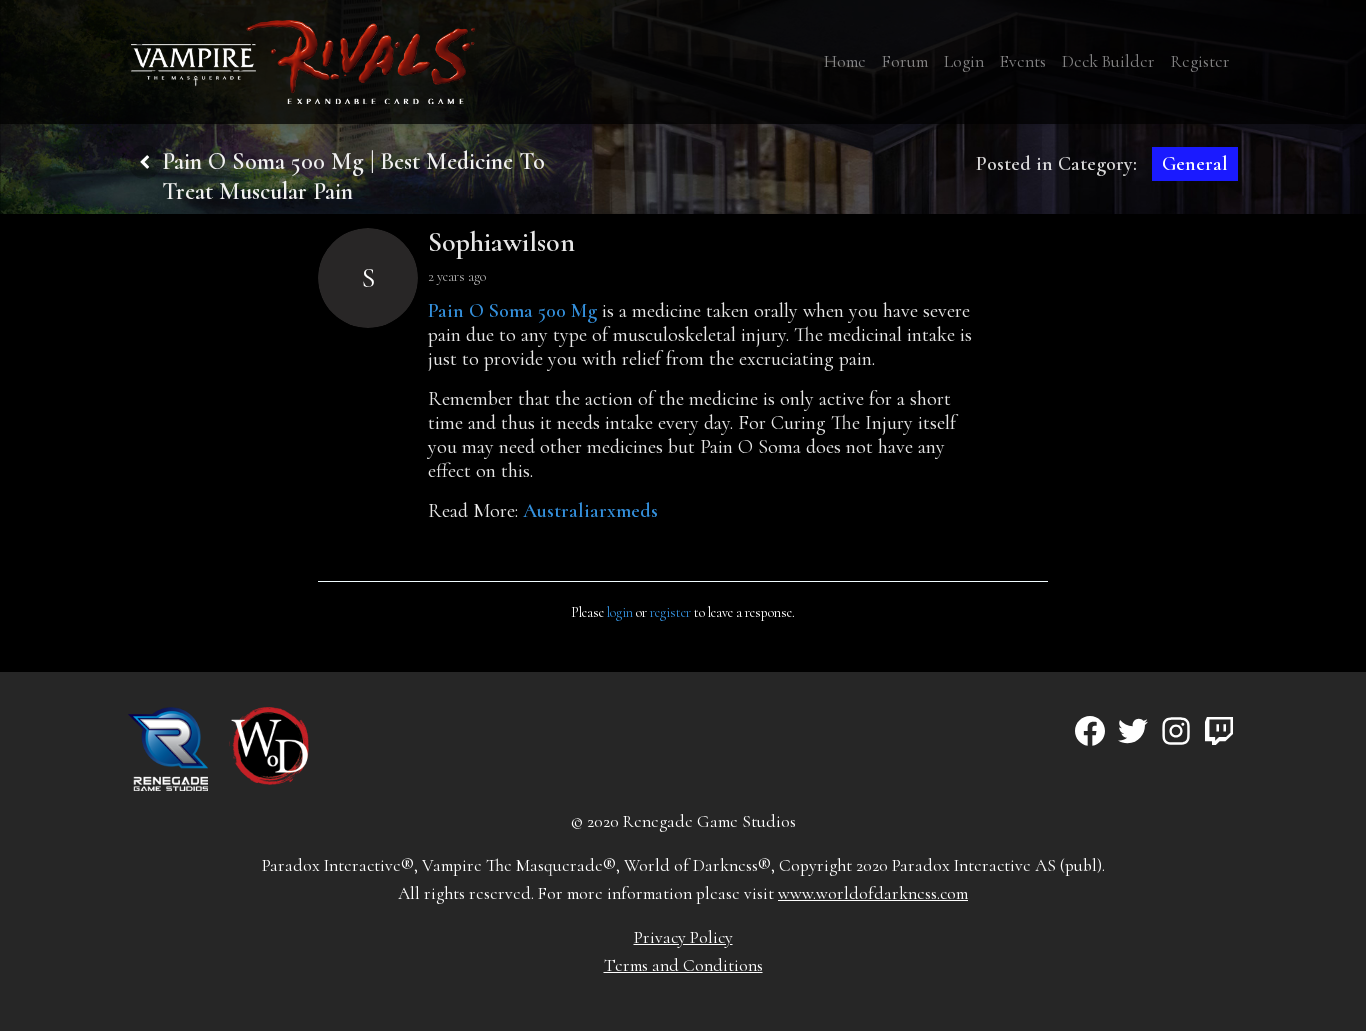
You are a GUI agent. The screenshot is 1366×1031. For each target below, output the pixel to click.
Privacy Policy (683, 937)
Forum (905, 61)
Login (964, 61)
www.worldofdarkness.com (873, 893)
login (620, 612)
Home (845, 61)
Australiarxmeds (590, 511)
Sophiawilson (501, 242)
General (1195, 164)
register (670, 612)
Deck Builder (1108, 61)
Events (1023, 61)
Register (1200, 61)
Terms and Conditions (683, 965)
